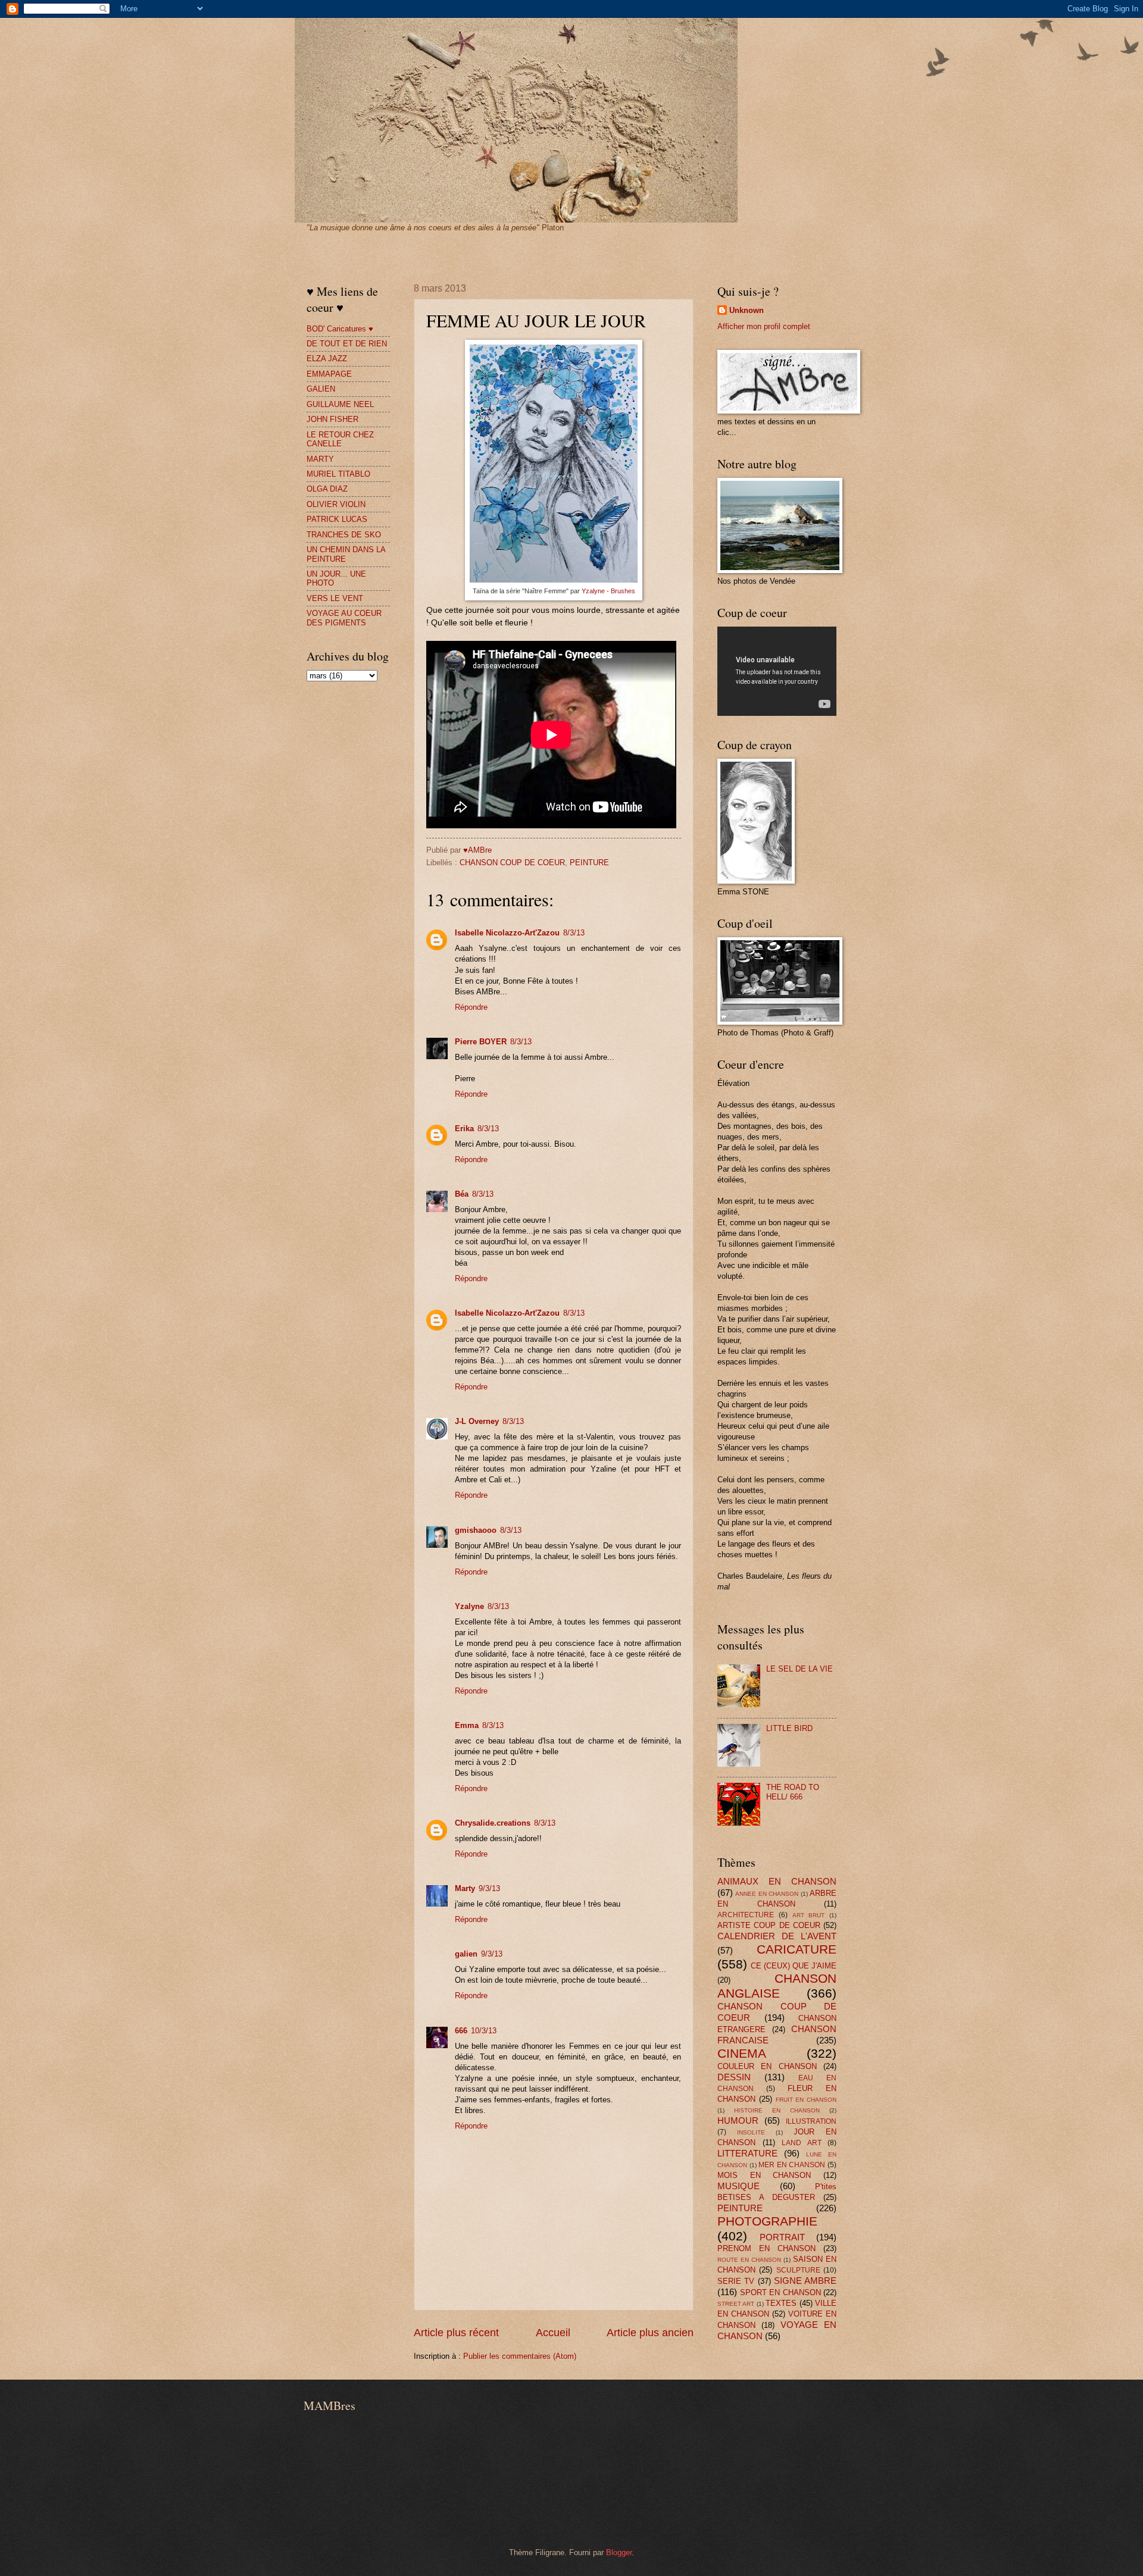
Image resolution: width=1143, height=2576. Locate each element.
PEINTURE (589, 863)
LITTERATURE (747, 2153)
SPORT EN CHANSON (780, 2292)
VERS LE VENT (335, 598)
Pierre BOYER (481, 1042)
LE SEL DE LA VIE (800, 1669)
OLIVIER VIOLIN (336, 504)
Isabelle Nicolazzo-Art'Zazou (507, 933)
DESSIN (734, 2077)
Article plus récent (456, 2333)
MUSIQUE (738, 2186)
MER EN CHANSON (792, 2165)
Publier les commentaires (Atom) (520, 2356)
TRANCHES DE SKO (344, 535)
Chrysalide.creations (493, 1823)
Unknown (747, 310)
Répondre (471, 1007)
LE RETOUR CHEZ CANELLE (340, 439)
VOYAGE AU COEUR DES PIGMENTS (344, 618)
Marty (465, 1888)
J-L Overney (477, 1421)
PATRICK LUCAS (337, 519)
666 (461, 2031)
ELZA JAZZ (327, 359)
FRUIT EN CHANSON (806, 2100)
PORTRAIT (782, 2237)
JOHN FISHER (332, 419)
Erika (464, 1129)
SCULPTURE (798, 2270)
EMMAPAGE (329, 374)
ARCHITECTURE (746, 1915)
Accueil (553, 2333)
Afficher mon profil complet (764, 326)
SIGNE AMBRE (805, 2281)
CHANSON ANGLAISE (777, 1986)
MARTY (320, 459)
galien (466, 1954)
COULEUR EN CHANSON (767, 2066)
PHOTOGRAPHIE (767, 2221)
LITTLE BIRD (789, 1728)
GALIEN (321, 389)
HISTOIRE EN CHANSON (777, 2110)
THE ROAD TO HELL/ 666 (793, 1792)
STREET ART (736, 2304)
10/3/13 (484, 2031)
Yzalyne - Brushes (608, 591)
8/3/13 (574, 933)
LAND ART (802, 2143)
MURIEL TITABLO (338, 474)
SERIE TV (736, 2281)
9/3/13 (489, 1888)
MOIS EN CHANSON (764, 2175)
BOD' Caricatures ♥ (340, 329)
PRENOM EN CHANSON (766, 2248)
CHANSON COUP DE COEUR (512, 863)
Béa (462, 1194)
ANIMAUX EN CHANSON (777, 1881)
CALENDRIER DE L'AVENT (777, 1936)
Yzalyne (469, 1606)
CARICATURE (797, 1949)
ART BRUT (809, 1915)
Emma (467, 1725)
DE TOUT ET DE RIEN (347, 344)
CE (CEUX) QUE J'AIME (794, 1966)
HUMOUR (738, 2120)
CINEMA (742, 2053)
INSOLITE (751, 2132)
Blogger (619, 2552)
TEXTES (781, 2303)
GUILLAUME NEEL (340, 404)
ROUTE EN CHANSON (749, 2260)
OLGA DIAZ (327, 489)
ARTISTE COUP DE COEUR (769, 1925)
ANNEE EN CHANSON (767, 1894)
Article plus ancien (650, 2333)
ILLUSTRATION (811, 2121)
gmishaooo (476, 1530)
